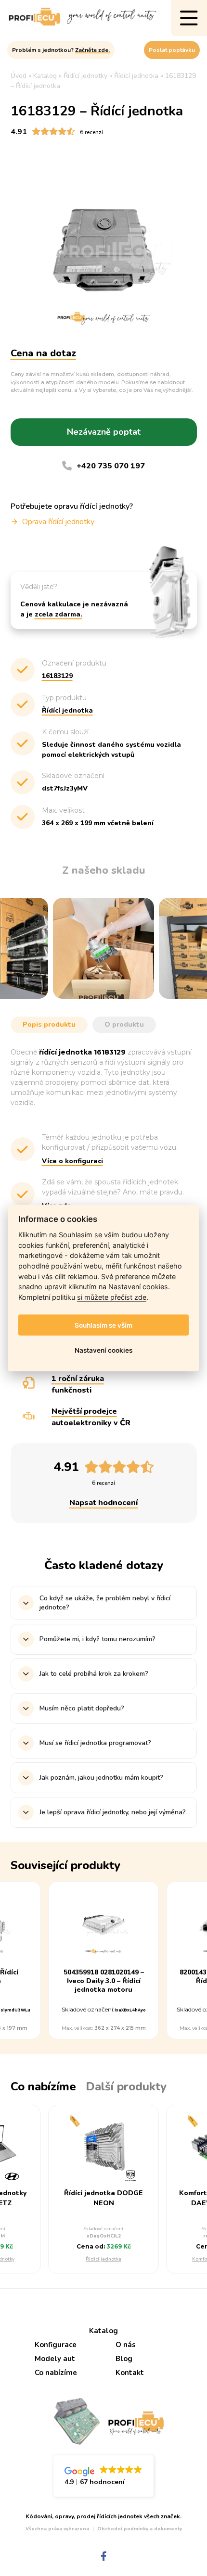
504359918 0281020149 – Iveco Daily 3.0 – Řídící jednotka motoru (104, 1981)
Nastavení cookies (103, 1350)
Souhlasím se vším (103, 1325)
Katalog (103, 2331)
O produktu (124, 1024)
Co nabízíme (56, 2373)
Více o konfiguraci (72, 1161)
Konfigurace (56, 2345)
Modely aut (55, 2359)
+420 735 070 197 (111, 466)
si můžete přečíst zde (112, 1297)
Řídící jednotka (103, 2259)
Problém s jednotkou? (61, 50)
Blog (124, 2359)
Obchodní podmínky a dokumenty (140, 2529)
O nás (126, 2345)
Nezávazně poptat (104, 432)
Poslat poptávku (172, 50)
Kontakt (130, 2373)
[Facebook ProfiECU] (104, 2557)
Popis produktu (49, 1024)
